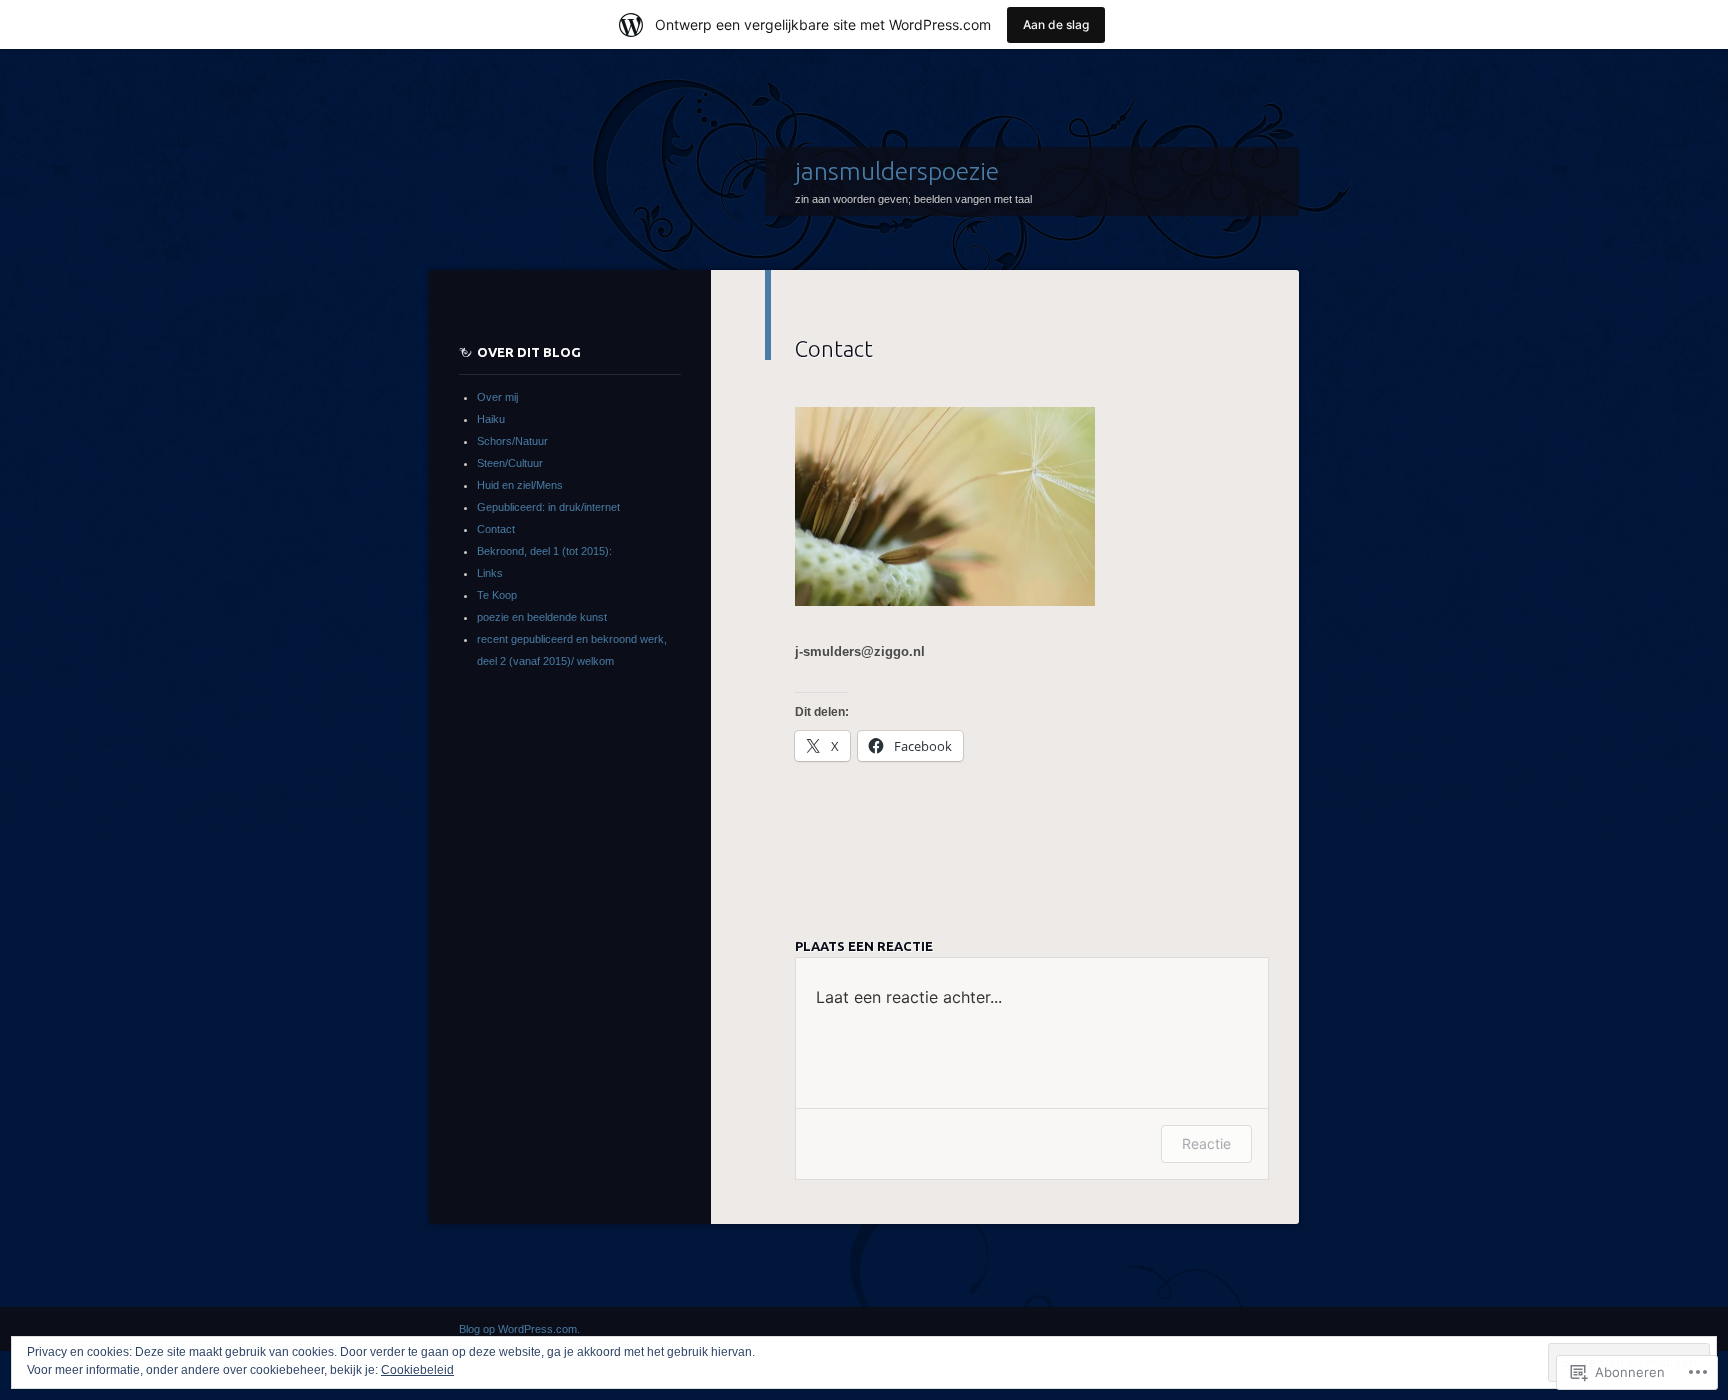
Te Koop (497, 595)
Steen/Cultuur (510, 463)
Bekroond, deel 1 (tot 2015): (544, 551)
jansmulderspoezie (897, 171)
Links (490, 573)
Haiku (491, 419)
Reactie (1206, 1143)
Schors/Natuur (512, 441)
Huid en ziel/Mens (520, 485)
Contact (496, 529)
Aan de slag (1056, 24)
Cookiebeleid (417, 1370)
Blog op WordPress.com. (519, 1329)
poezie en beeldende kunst (542, 617)
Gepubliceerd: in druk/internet (548, 507)
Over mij (497, 397)
